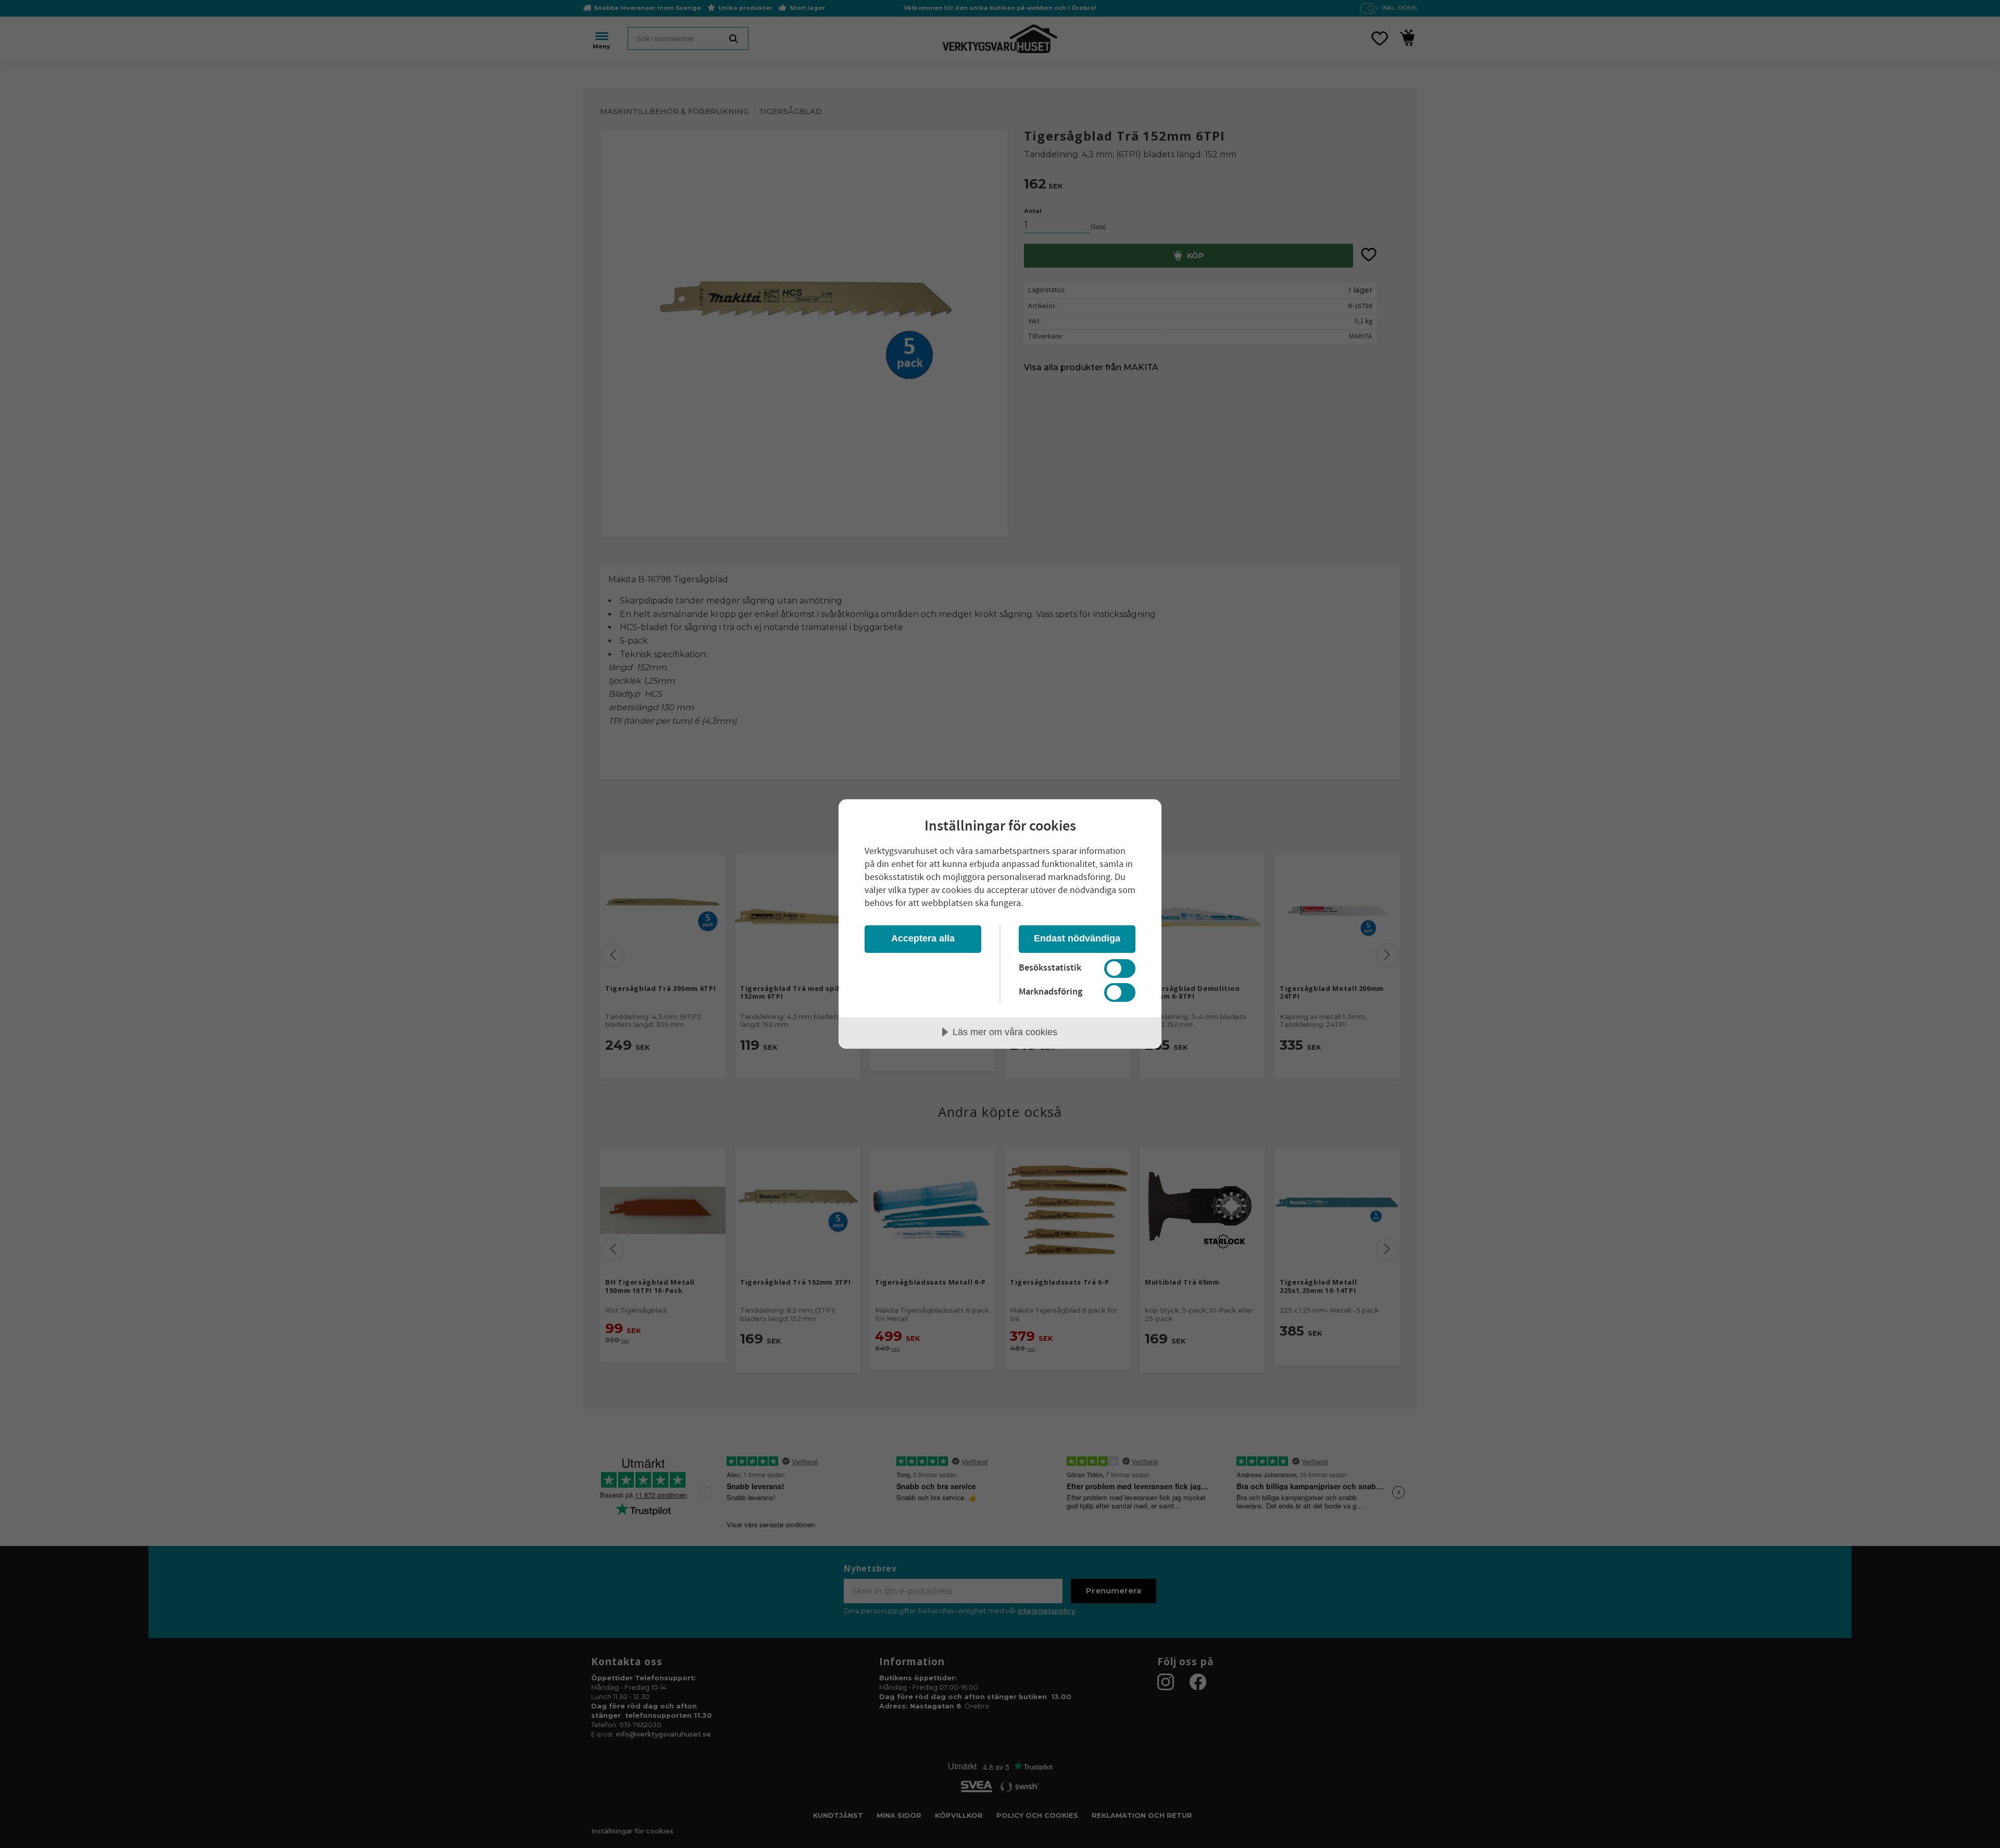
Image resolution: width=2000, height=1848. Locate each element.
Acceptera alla (923, 938)
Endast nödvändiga (1077, 938)
